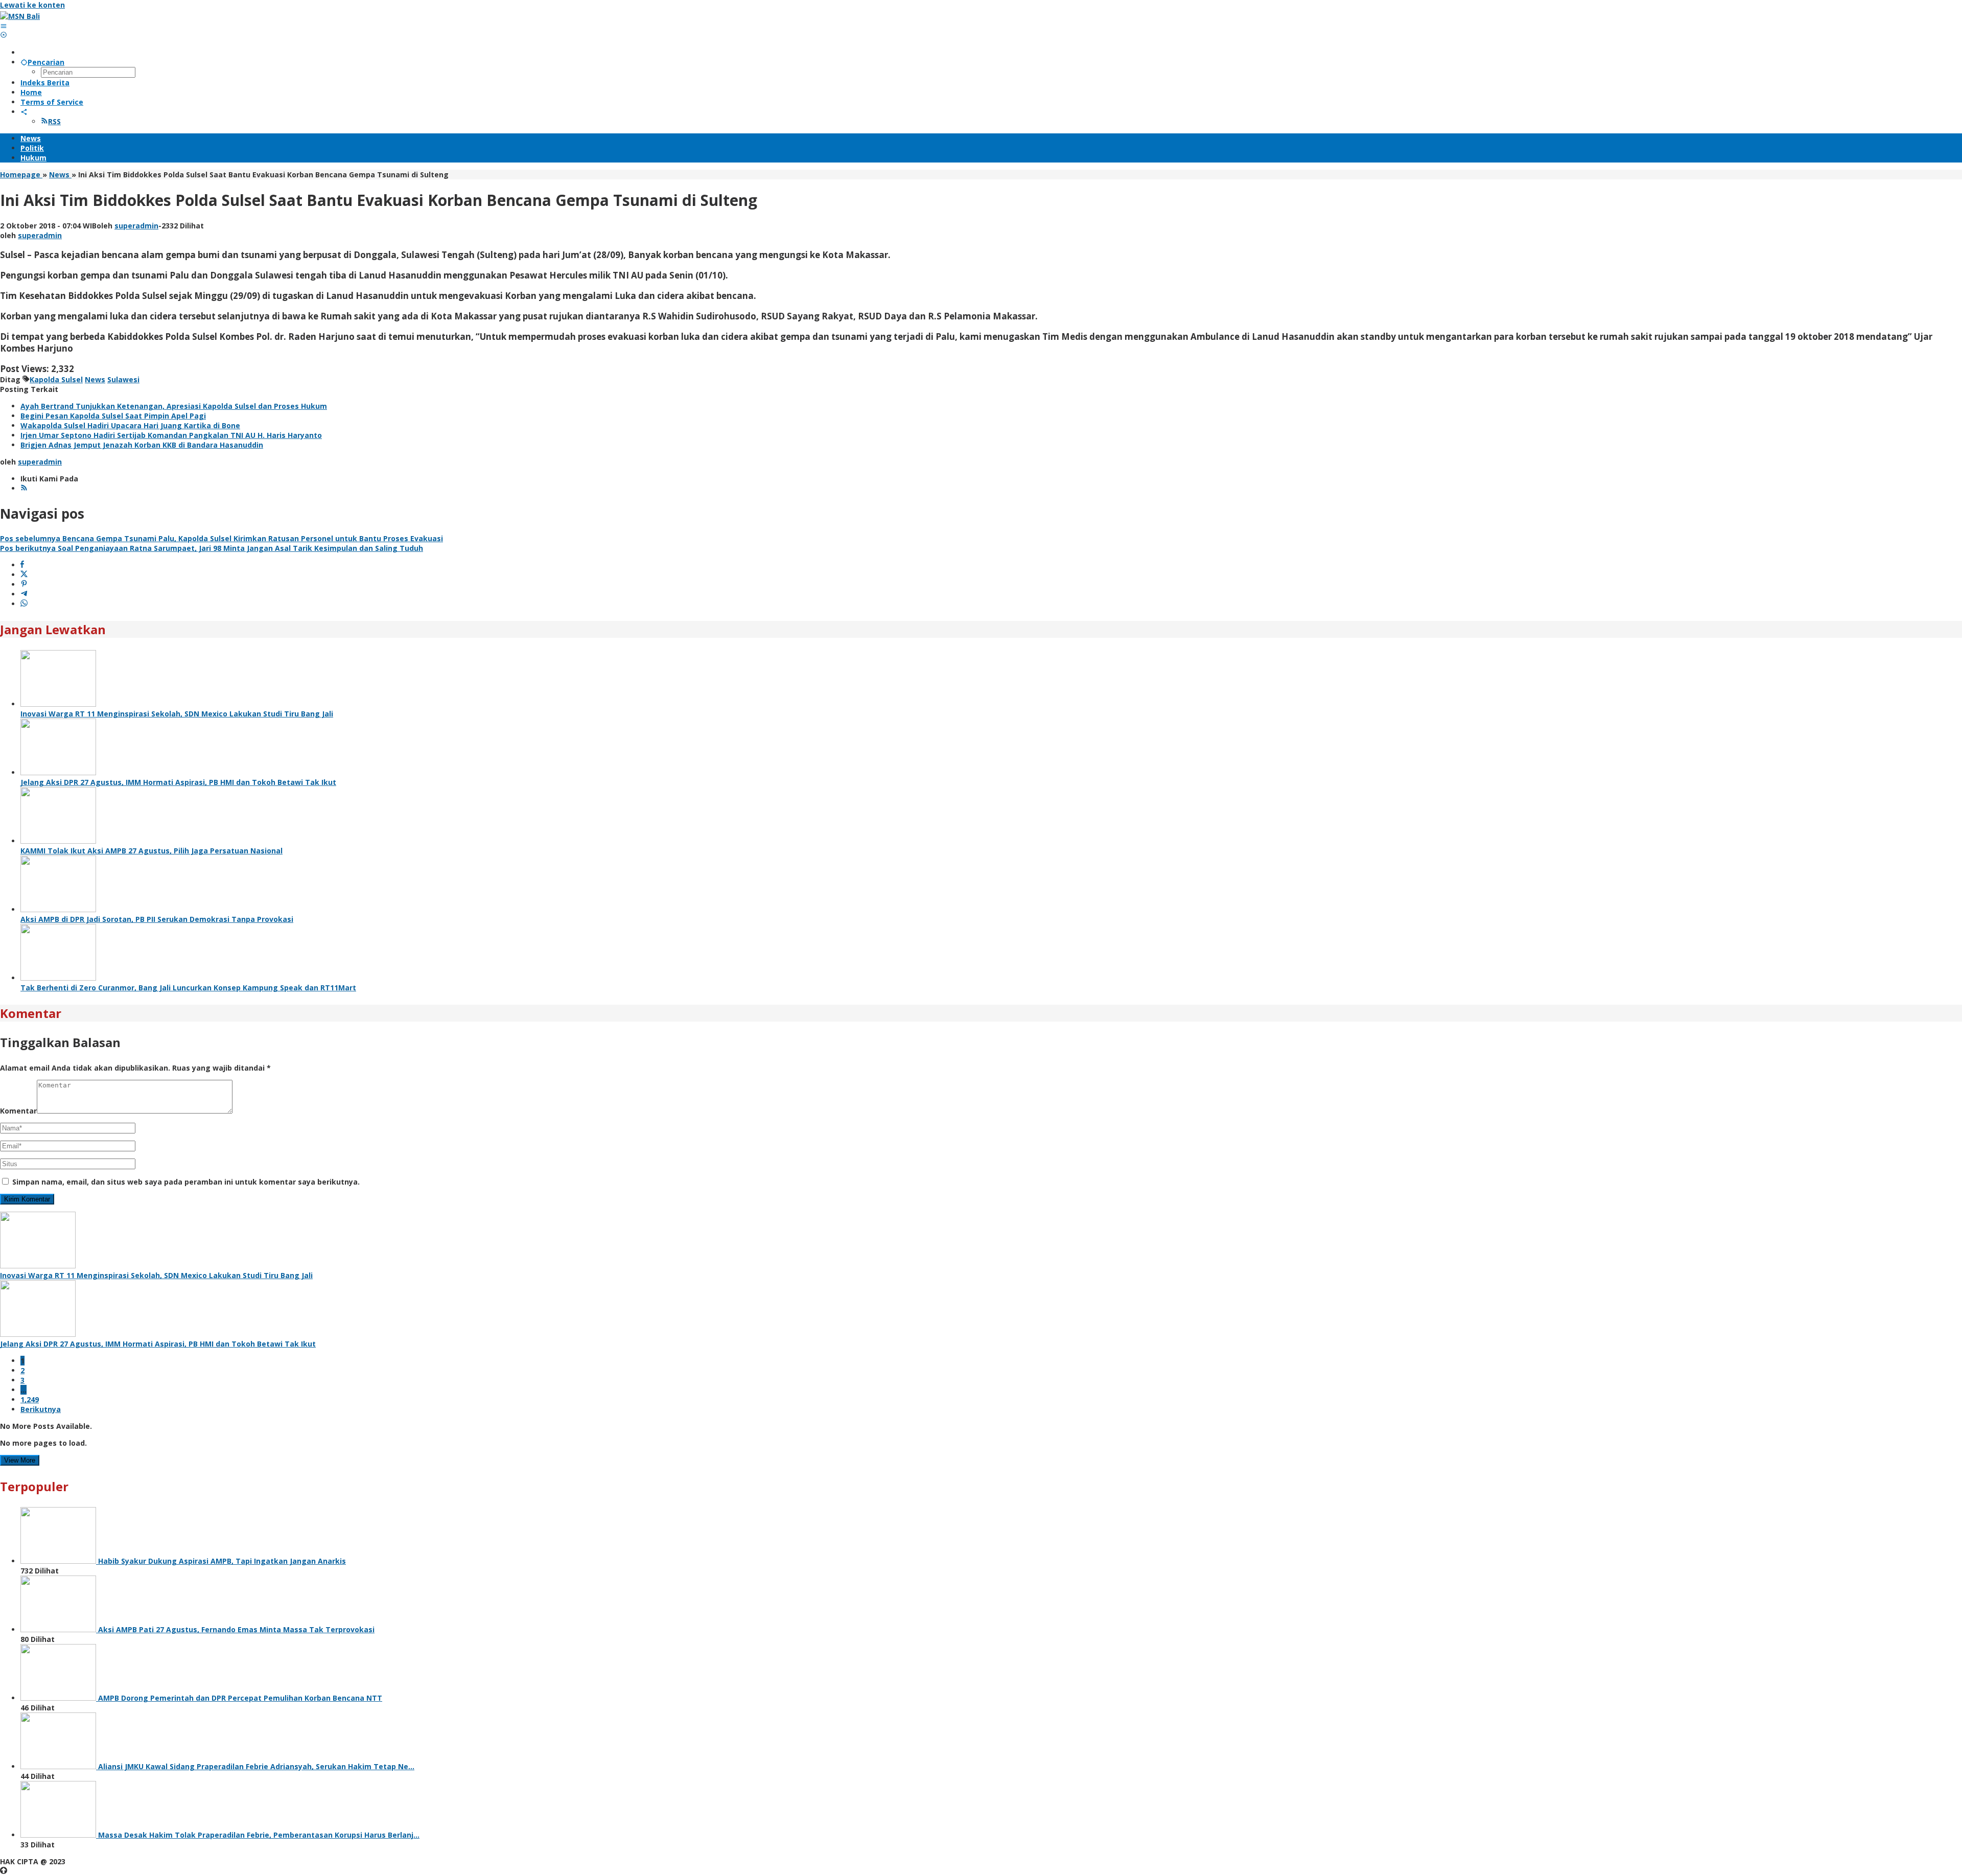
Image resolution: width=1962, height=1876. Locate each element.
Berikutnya (41, 1409)
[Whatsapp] (24, 604)
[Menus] (4, 26)
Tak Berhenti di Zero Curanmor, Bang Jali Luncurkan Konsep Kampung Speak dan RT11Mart (188, 988)
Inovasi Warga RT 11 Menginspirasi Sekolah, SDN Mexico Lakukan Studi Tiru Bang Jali (177, 714)
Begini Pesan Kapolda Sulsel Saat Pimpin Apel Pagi (113, 416)
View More (20, 1460)
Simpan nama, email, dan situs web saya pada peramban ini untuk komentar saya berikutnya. (186, 1182)
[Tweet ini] (24, 575)
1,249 (30, 1399)
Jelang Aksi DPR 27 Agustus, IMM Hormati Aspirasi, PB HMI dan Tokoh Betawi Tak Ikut (178, 782)
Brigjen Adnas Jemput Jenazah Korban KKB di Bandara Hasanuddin (142, 445)
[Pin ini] (24, 584)
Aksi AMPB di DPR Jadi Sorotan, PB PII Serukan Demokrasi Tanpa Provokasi (157, 919)
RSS (54, 121)
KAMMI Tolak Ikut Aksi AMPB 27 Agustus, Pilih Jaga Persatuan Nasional (151, 851)
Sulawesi (123, 379)
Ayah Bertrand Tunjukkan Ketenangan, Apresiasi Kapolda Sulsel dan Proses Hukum (174, 406)
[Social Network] (24, 112)
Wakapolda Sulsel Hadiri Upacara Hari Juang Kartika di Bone (130, 425)
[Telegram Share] (24, 594)
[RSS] (24, 488)
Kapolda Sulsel (56, 379)
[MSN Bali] (20, 16)
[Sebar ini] (22, 565)
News (95, 379)
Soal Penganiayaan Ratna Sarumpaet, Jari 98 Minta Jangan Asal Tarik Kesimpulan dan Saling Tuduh (212, 548)
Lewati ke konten (32, 5)
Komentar (18, 1111)
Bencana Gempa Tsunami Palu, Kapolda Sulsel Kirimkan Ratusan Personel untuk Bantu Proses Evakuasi (221, 538)
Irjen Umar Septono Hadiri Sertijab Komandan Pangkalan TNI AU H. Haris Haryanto (171, 435)
